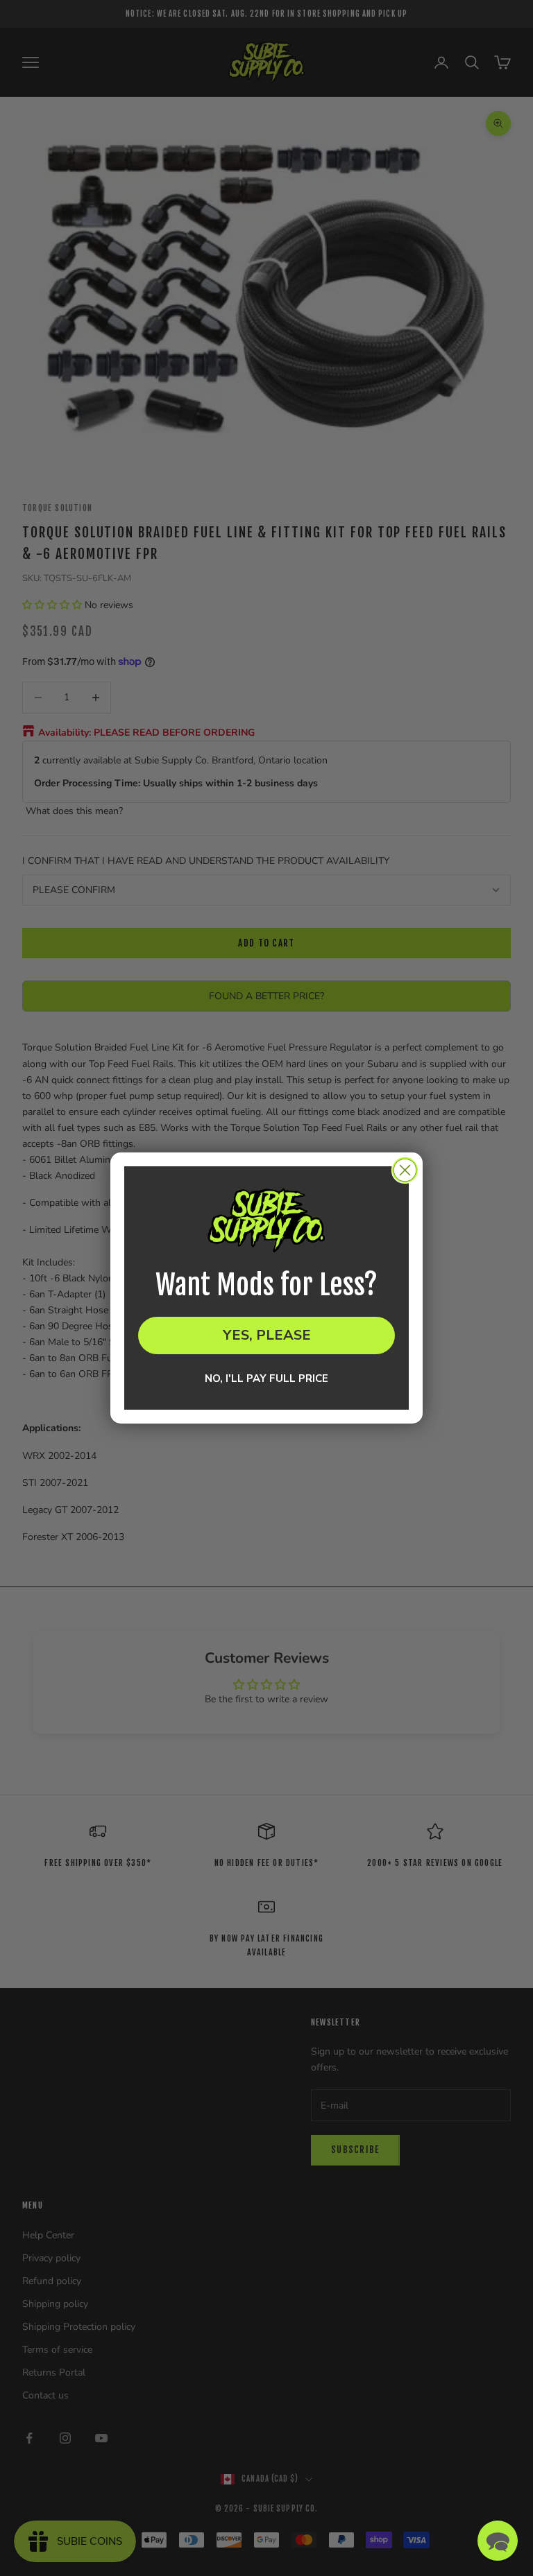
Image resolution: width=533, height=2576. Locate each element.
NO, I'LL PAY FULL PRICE (266, 1378)
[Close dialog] (405, 1170)
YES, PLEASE (267, 1335)
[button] (498, 2541)
